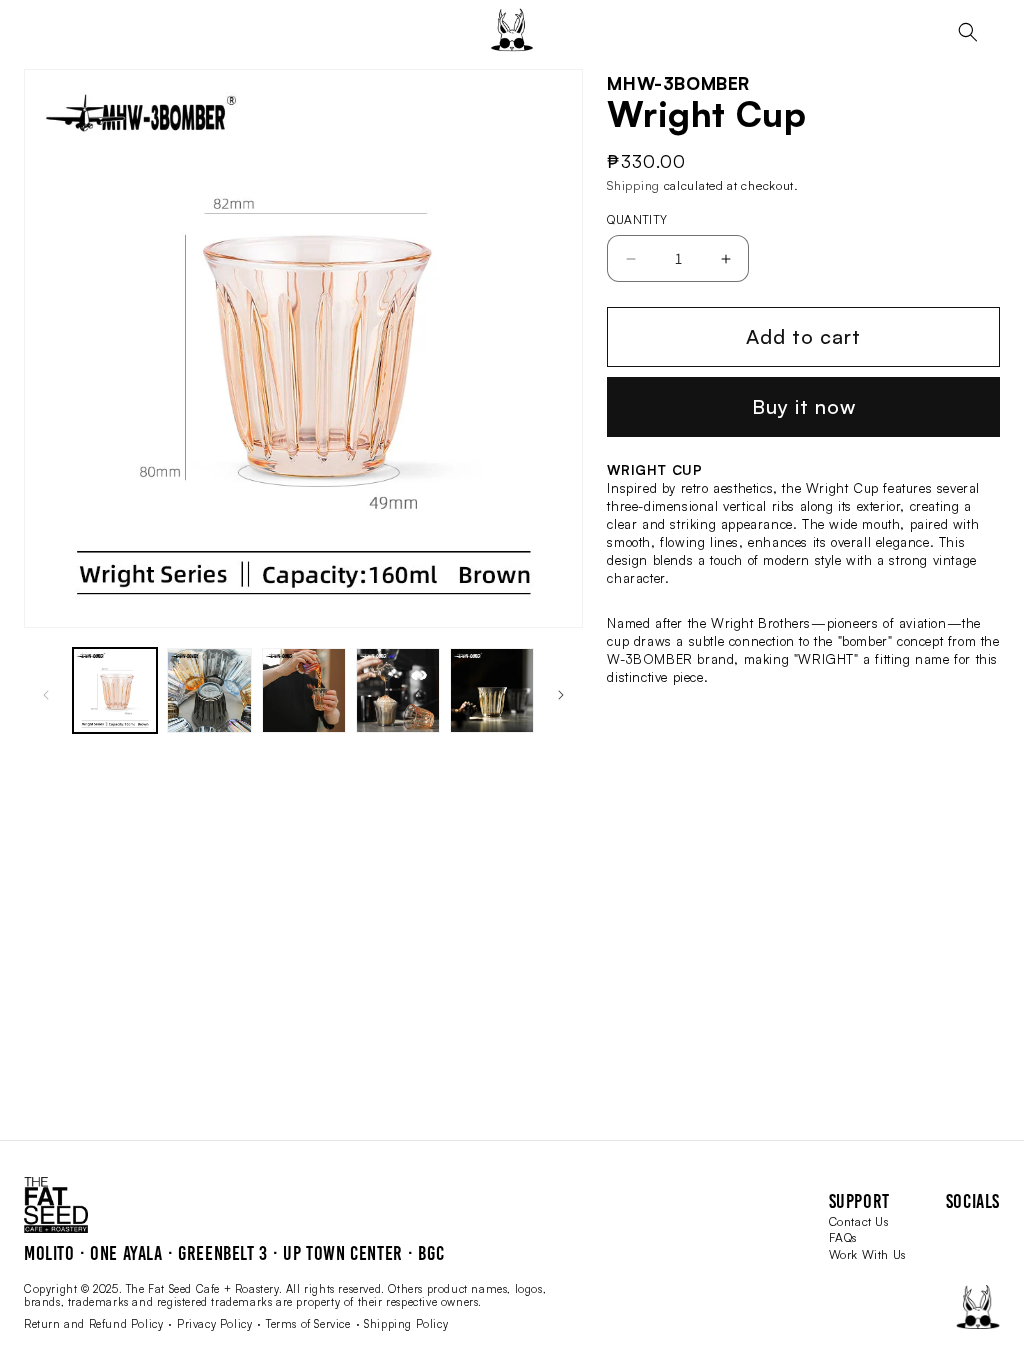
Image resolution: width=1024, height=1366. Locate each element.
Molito (49, 1253)
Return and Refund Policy (93, 1324)
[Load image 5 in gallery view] (492, 690)
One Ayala (126, 1253)
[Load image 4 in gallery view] (398, 690)
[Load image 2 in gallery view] (209, 690)
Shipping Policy (406, 1324)
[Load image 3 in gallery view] (304, 690)
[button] (968, 32)
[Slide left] (46, 695)
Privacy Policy (214, 1324)
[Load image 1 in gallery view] (115, 690)
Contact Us (859, 1221)
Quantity (637, 219)
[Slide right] (561, 695)
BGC (431, 1253)
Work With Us (867, 1254)
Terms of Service (308, 1324)
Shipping (633, 185)
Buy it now (804, 406)
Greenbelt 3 (223, 1253)
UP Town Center (342, 1253)
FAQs (843, 1237)
